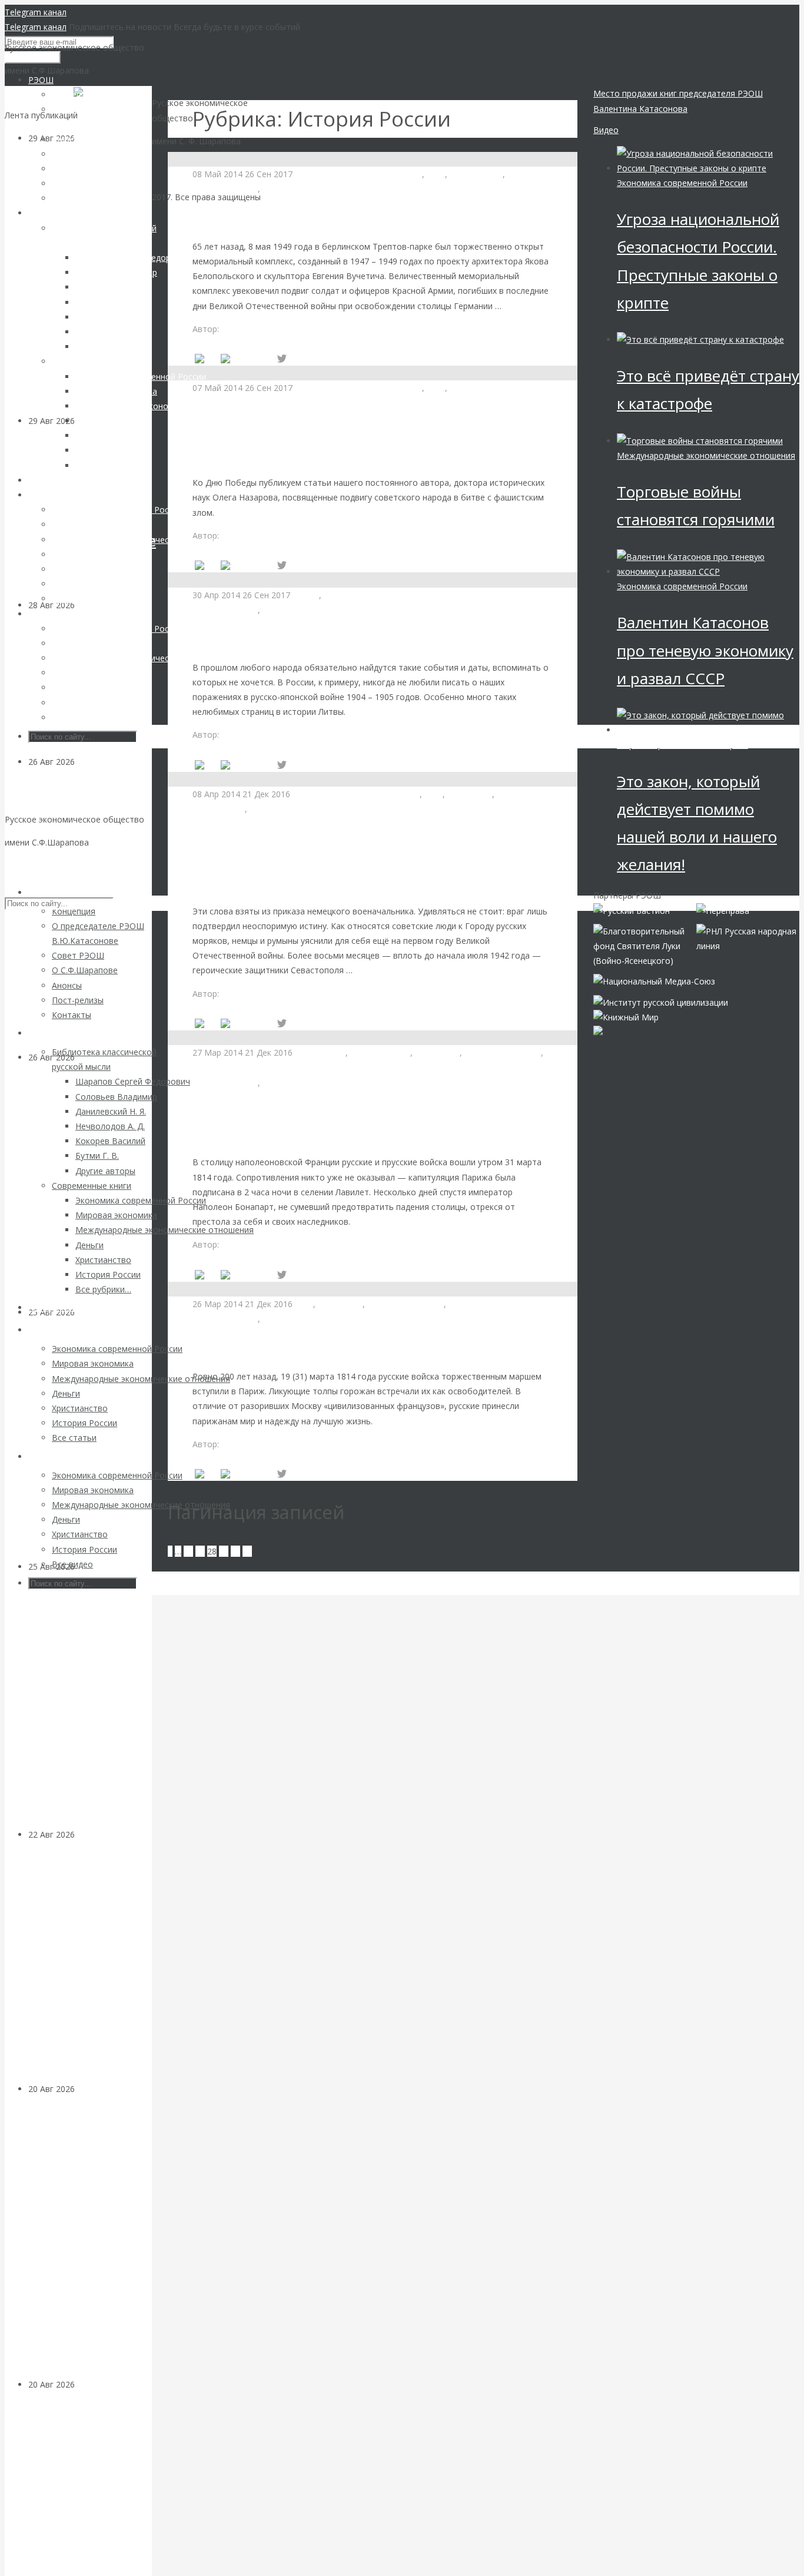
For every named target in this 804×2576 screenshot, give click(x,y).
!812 (305, 1304)
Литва (307, 595)
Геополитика (101, 762)
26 (188, 1551)
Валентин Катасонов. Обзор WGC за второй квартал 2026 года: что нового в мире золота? (86, 1191)
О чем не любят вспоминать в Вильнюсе (327, 638)
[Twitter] (282, 359)
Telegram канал (36, 12)
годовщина (470, 794)
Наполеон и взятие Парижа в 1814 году (322, 1347)
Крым (508, 794)
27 (200, 1551)
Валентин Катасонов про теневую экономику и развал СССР (705, 650)
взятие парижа (380, 1052)
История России (225, 189)
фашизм (340, 595)
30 (235, 1551)
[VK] (205, 359)
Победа (523, 174)
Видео (606, 130)
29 (224, 1551)
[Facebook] (247, 359)
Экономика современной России (682, 183)
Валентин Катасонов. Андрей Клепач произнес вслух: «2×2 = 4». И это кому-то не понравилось (87, 1969)
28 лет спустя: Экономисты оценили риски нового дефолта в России (87, 2491)
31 (247, 1551)
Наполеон (212, 1068)
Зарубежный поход (503, 1052)
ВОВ (436, 174)
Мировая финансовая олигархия (682, 745)
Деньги (89, 2089)
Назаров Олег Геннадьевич (276, 329)
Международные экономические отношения (352, 610)
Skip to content (34, 865)
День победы (476, 174)
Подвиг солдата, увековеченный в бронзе (333, 217)
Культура (281, 189)
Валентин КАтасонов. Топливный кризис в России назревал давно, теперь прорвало (89, 1446)
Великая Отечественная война (360, 174)
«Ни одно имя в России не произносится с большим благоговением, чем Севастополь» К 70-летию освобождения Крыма (366, 860)
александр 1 (321, 1052)
